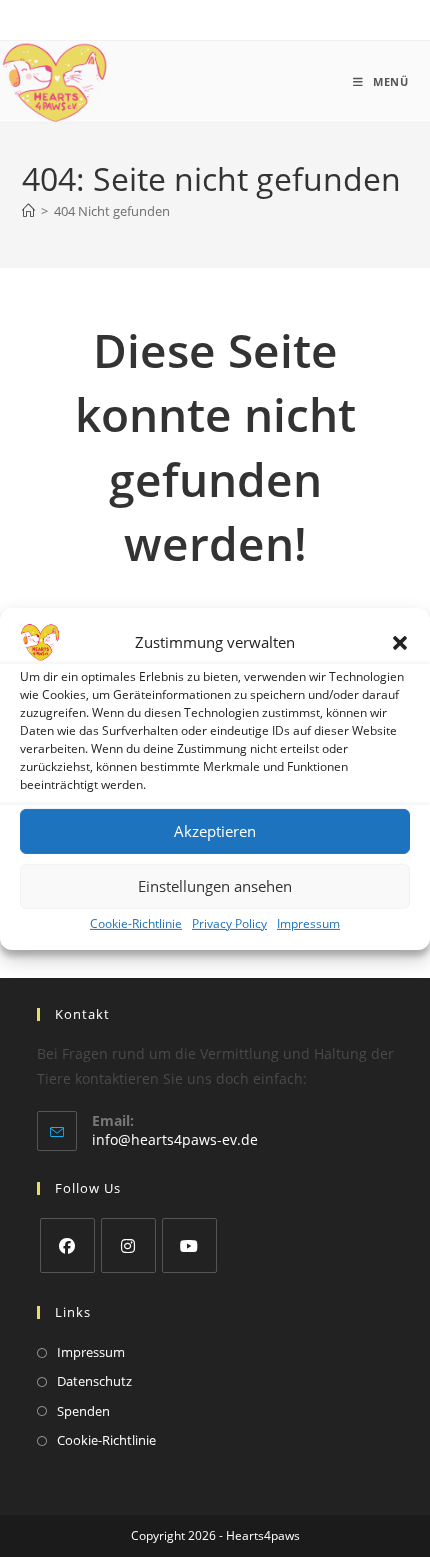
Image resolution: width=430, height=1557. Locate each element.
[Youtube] (189, 1245)
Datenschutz (94, 1381)
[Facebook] (67, 1245)
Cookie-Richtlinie (136, 922)
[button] (400, 642)
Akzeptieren (215, 831)
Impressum (308, 922)
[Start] (28, 211)
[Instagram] (128, 1245)
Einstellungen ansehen (215, 886)
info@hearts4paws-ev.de (175, 1139)
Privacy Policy (229, 922)
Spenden (83, 1411)
